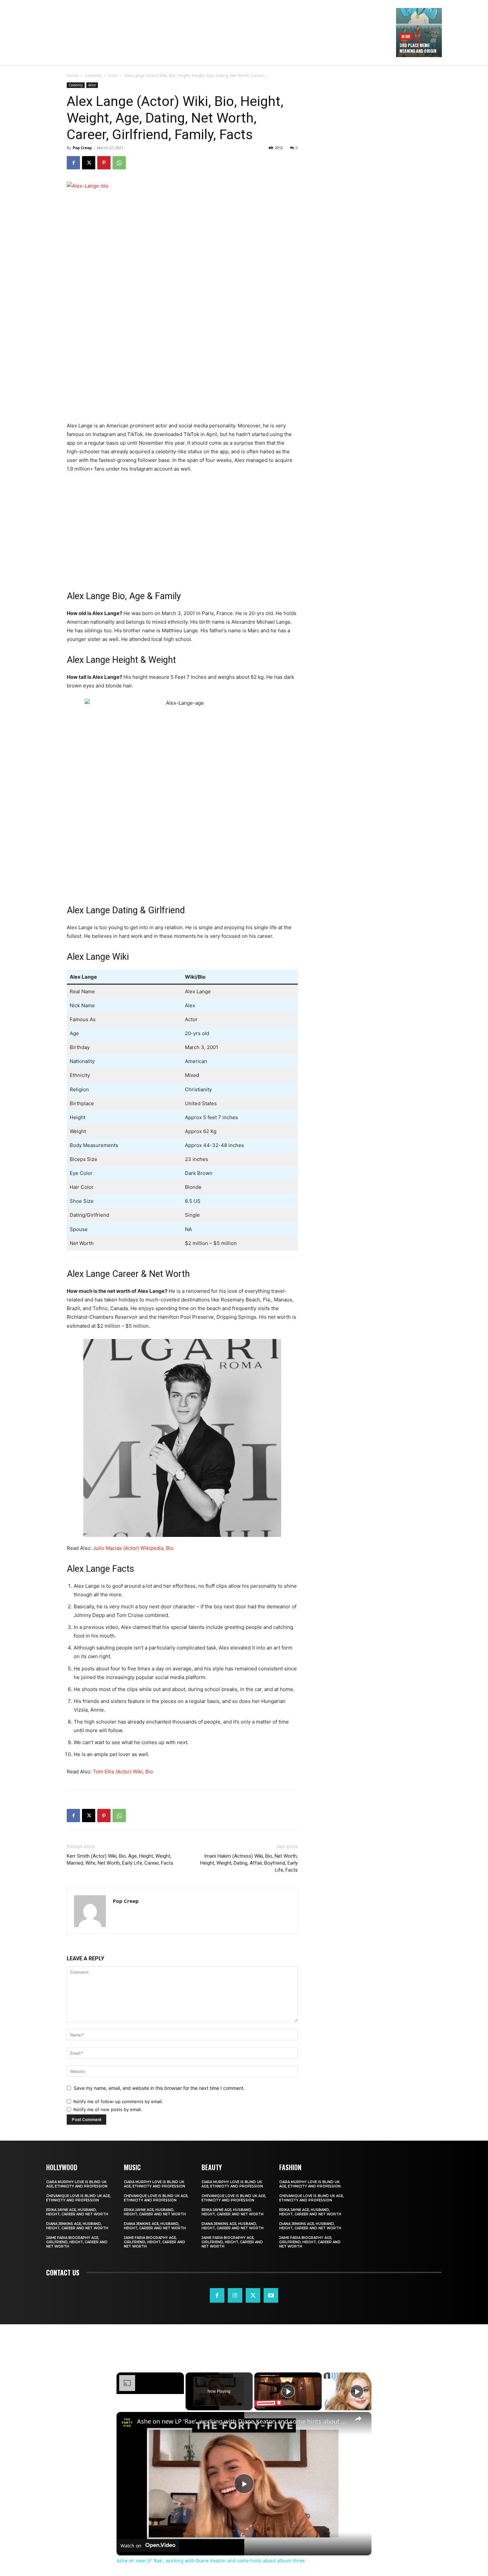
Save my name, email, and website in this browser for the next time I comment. (159, 2088)
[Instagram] (235, 2295)
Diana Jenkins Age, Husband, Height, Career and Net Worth (77, 2226)
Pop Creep (82, 148)
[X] (89, 163)
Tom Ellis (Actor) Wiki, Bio (123, 1772)
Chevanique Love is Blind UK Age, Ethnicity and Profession (78, 2198)
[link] (127, 2423)
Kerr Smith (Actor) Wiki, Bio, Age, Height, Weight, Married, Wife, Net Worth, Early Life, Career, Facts (120, 1860)
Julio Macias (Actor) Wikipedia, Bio (133, 1548)
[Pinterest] (104, 163)
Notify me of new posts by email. (108, 2109)
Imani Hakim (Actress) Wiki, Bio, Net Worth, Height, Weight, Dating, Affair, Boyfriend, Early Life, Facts (249, 1863)
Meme (406, 36)
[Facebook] (73, 163)
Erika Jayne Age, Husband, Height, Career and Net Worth (77, 2212)
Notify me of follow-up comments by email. (118, 2101)
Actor (113, 76)
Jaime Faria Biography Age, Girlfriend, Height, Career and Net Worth (77, 2242)
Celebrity (93, 76)
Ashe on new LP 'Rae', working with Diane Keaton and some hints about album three (243, 2421)
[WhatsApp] (119, 163)
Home (73, 76)
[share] (358, 2419)
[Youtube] (271, 2295)
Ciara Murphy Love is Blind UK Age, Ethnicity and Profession (77, 2184)
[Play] (288, 2391)
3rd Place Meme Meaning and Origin (418, 48)
